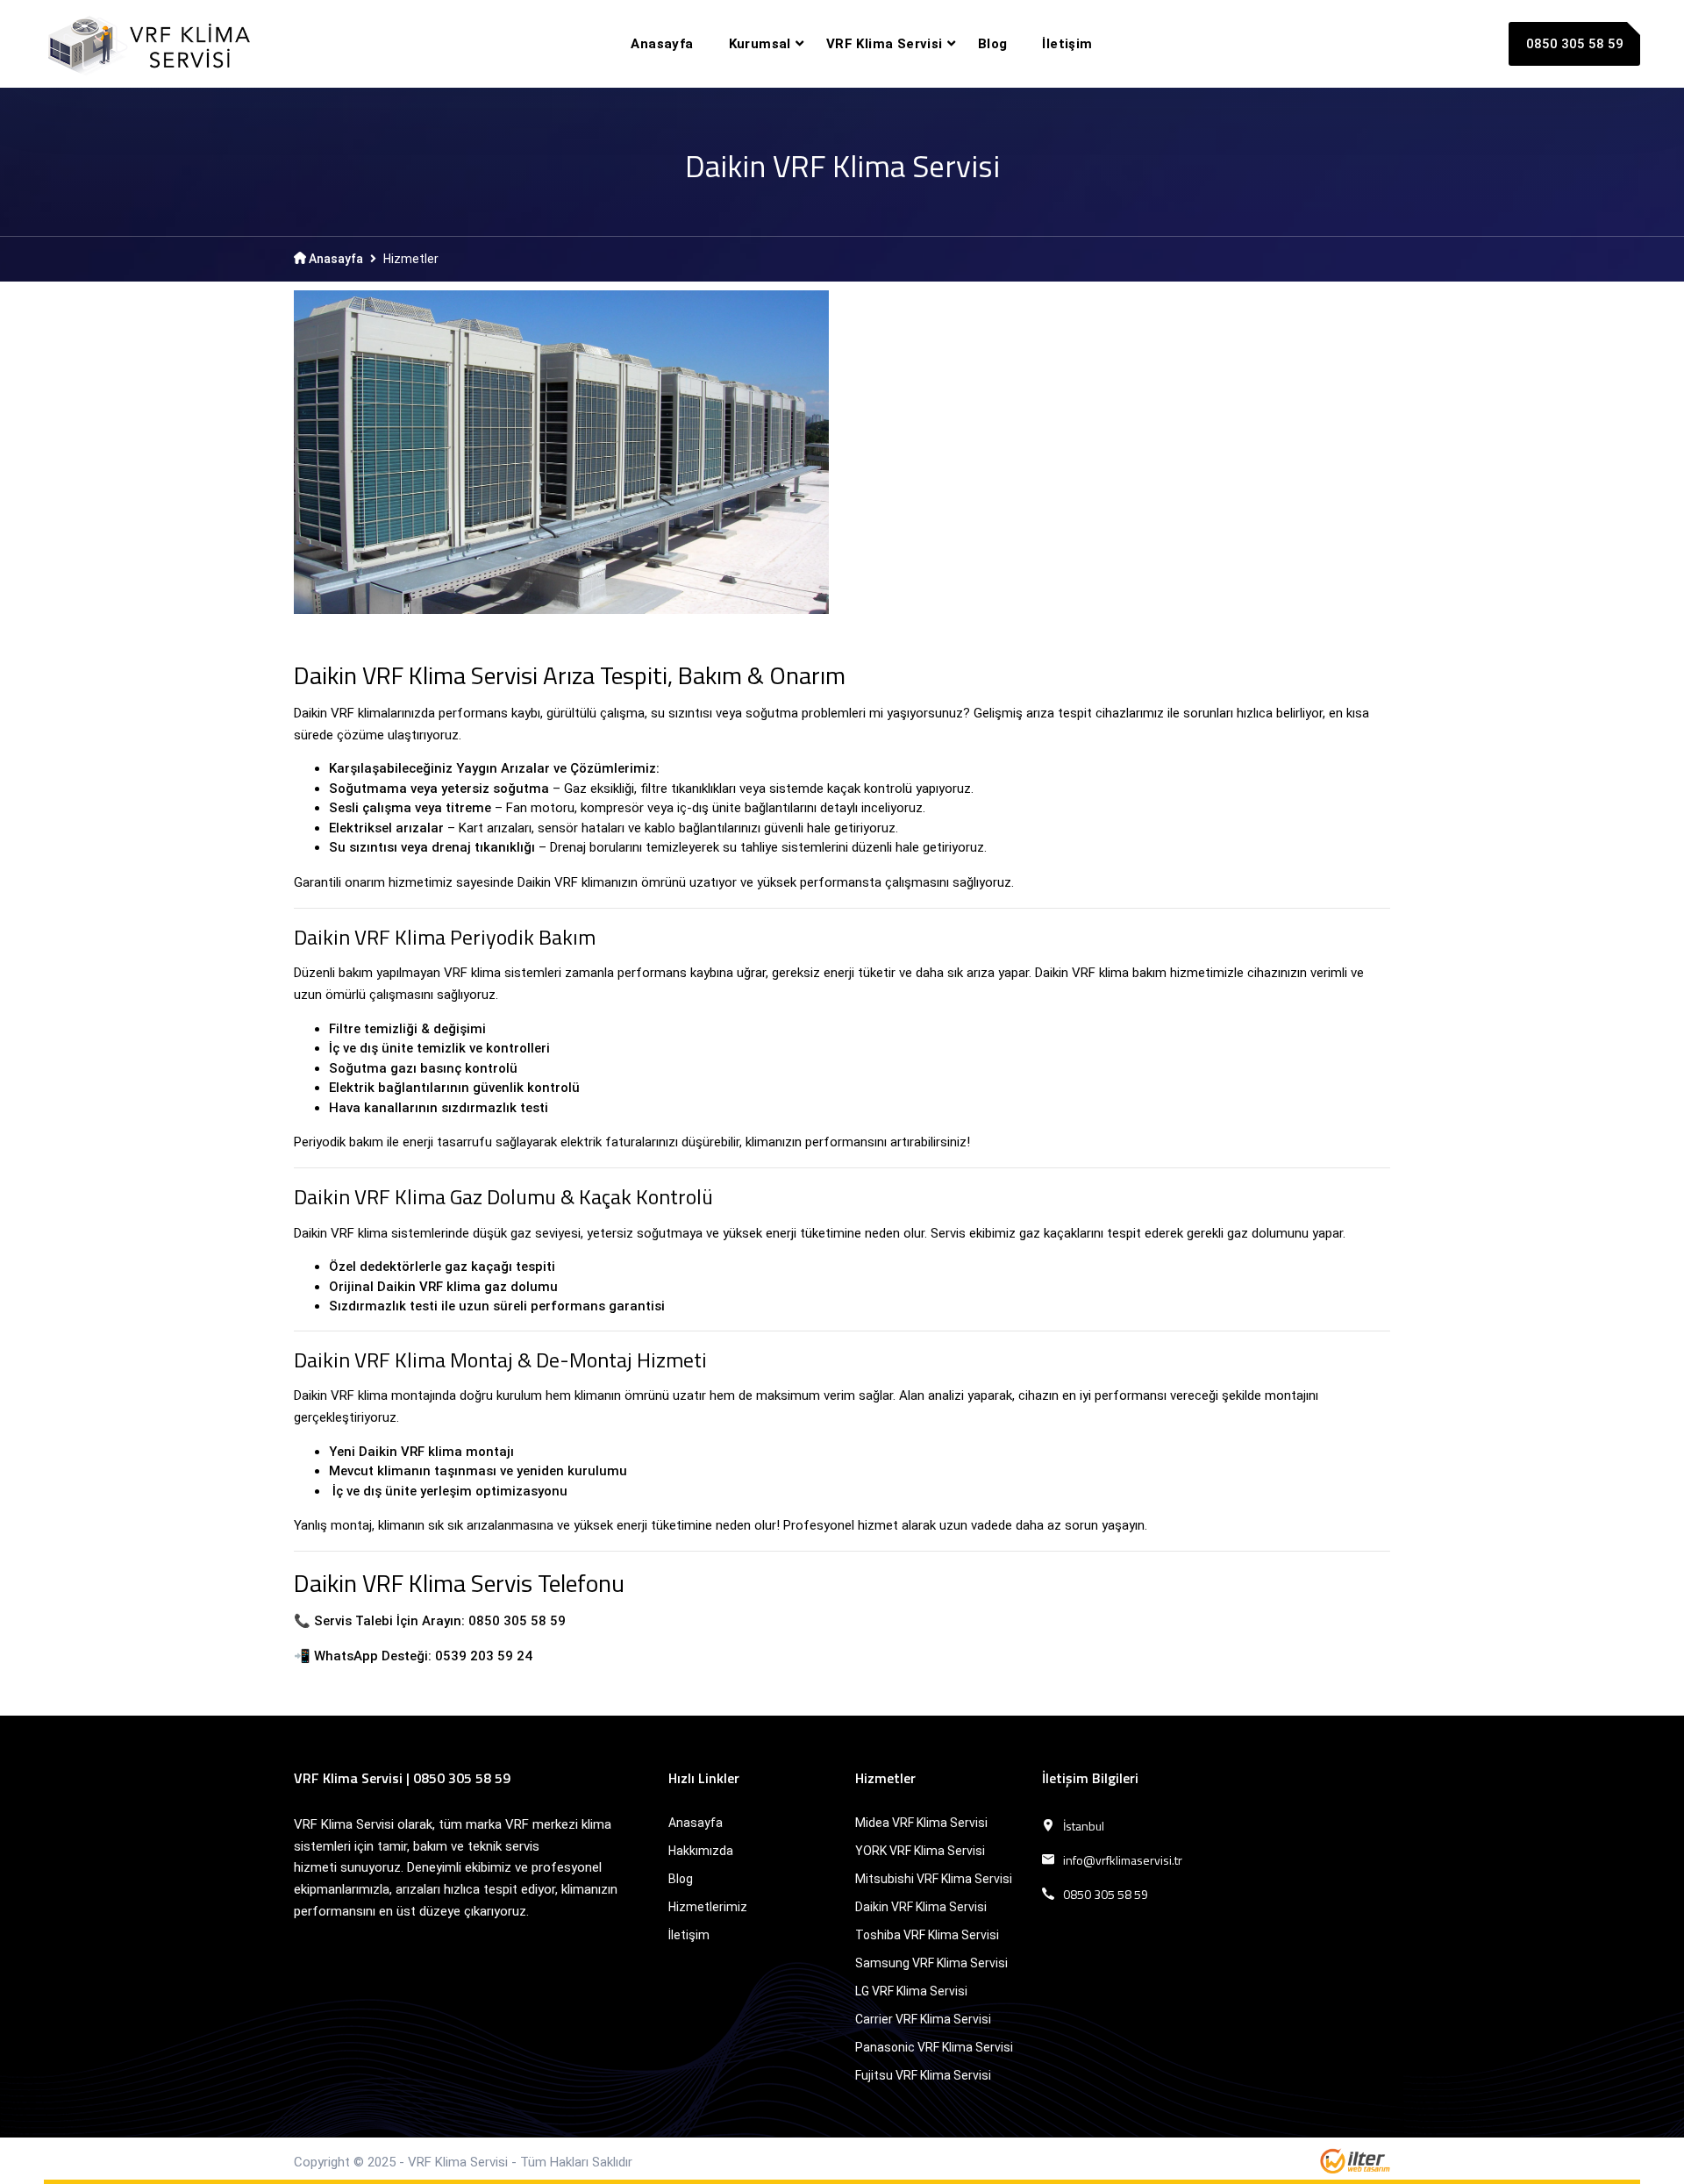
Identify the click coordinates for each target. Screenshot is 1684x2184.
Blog (993, 44)
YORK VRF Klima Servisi (920, 1851)
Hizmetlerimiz (708, 1907)
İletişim (1067, 44)
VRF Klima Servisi (885, 44)
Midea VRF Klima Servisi (921, 1823)
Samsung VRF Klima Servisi (931, 1963)
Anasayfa (662, 44)
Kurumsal (760, 44)
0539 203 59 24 (484, 1656)
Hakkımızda (701, 1851)
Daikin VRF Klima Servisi (921, 1907)
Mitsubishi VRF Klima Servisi (934, 1879)
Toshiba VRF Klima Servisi (927, 1935)
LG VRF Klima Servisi (911, 1991)
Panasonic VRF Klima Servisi (934, 2047)
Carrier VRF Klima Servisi (923, 2019)
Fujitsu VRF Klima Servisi (923, 2075)
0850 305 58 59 (1575, 44)
